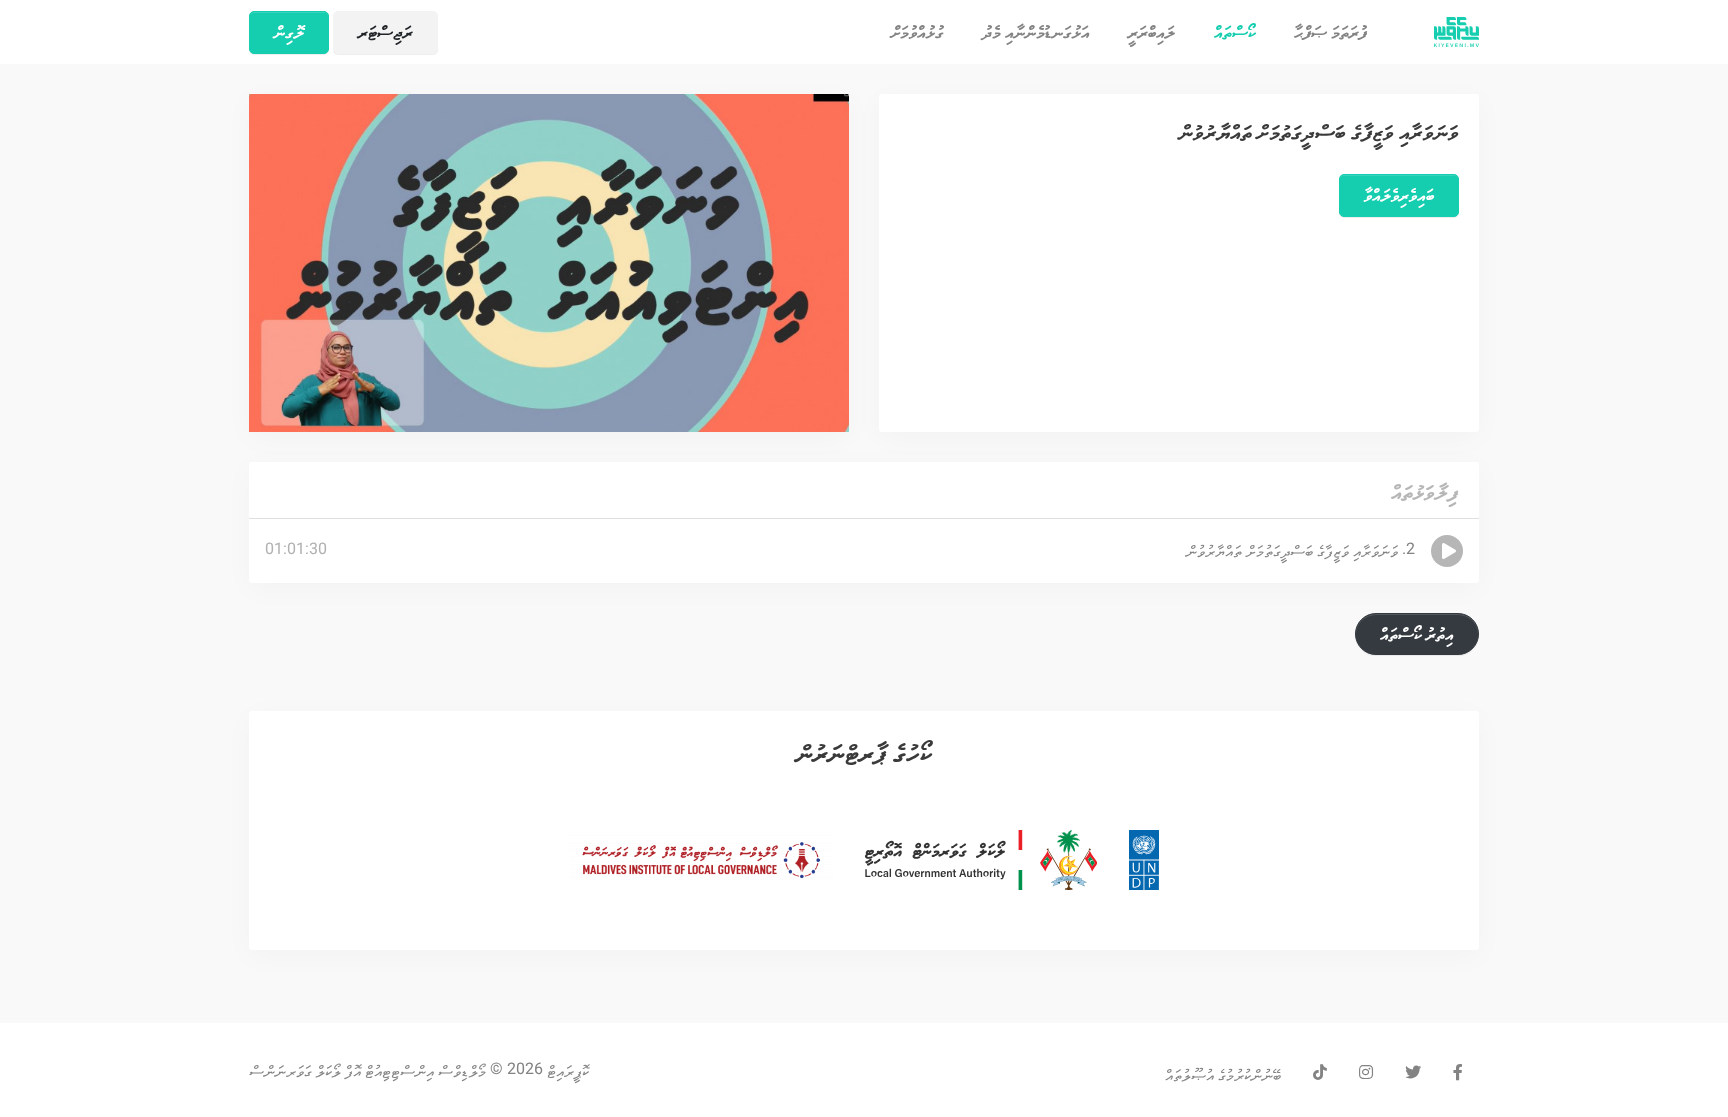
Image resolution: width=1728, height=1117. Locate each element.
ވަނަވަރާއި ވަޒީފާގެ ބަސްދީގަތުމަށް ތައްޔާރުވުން (1319, 131)
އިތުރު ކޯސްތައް (1417, 634)
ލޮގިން (289, 32)
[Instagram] (1366, 1074)
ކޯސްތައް (1225, 31)
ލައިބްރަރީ (1151, 32)
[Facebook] (1458, 1074)
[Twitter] (1413, 1074)
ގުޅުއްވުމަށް (917, 32)
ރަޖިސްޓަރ (385, 32)
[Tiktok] (1320, 1074)
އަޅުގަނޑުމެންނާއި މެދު (1036, 32)
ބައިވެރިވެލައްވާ (1399, 195)
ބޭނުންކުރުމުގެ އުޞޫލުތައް (1223, 1073)
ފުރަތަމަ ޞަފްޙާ (1330, 32)
